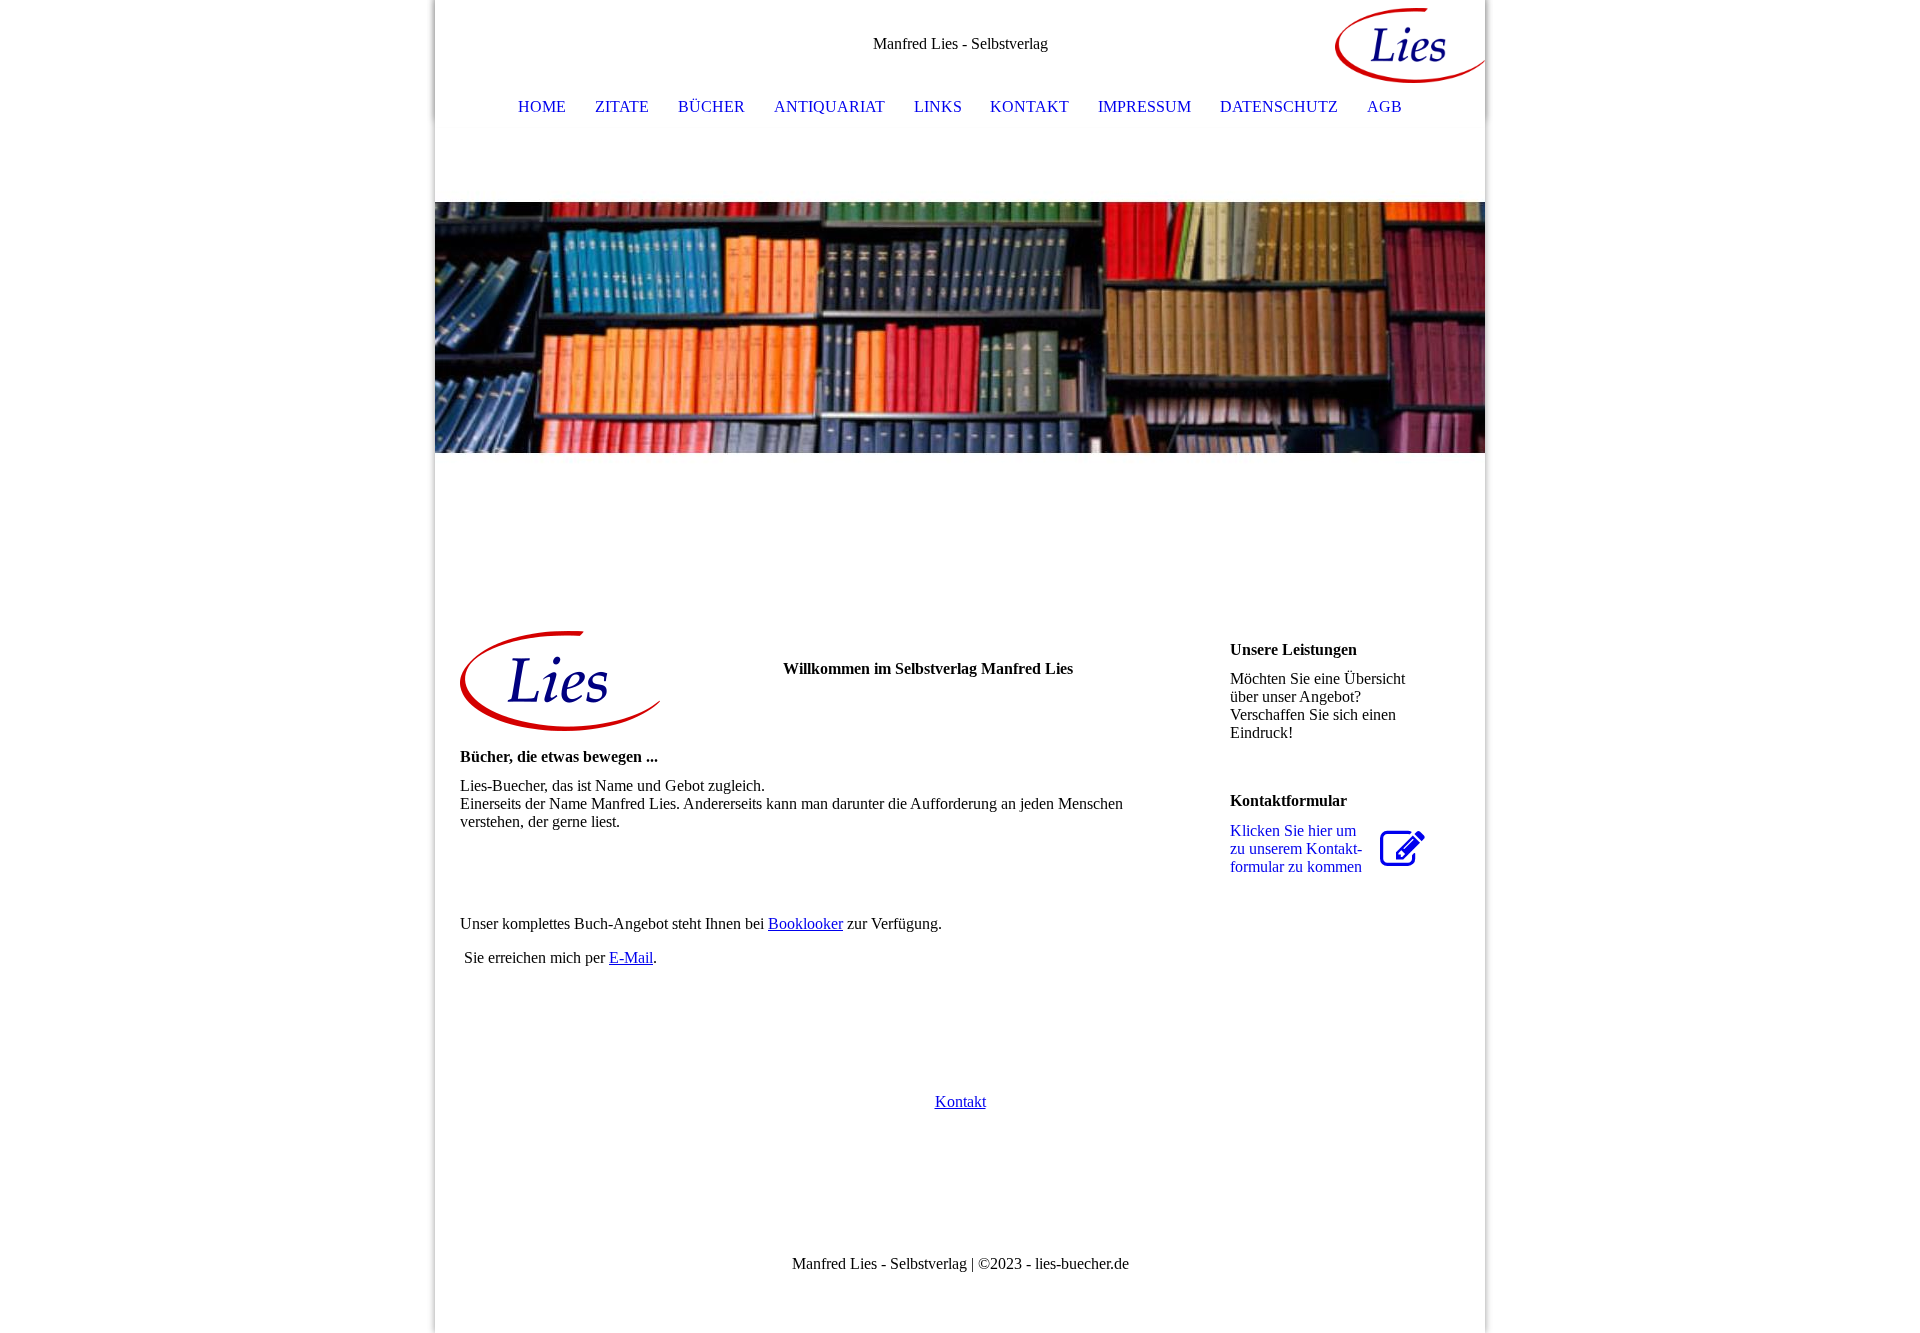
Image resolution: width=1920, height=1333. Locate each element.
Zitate (622, 106)
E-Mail (631, 957)
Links (938, 106)
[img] (1410, 45)
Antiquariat (829, 106)
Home (542, 106)
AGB (1384, 106)
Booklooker (805, 923)
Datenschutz (1279, 106)
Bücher (711, 106)
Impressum (1144, 106)
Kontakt (1029, 106)
